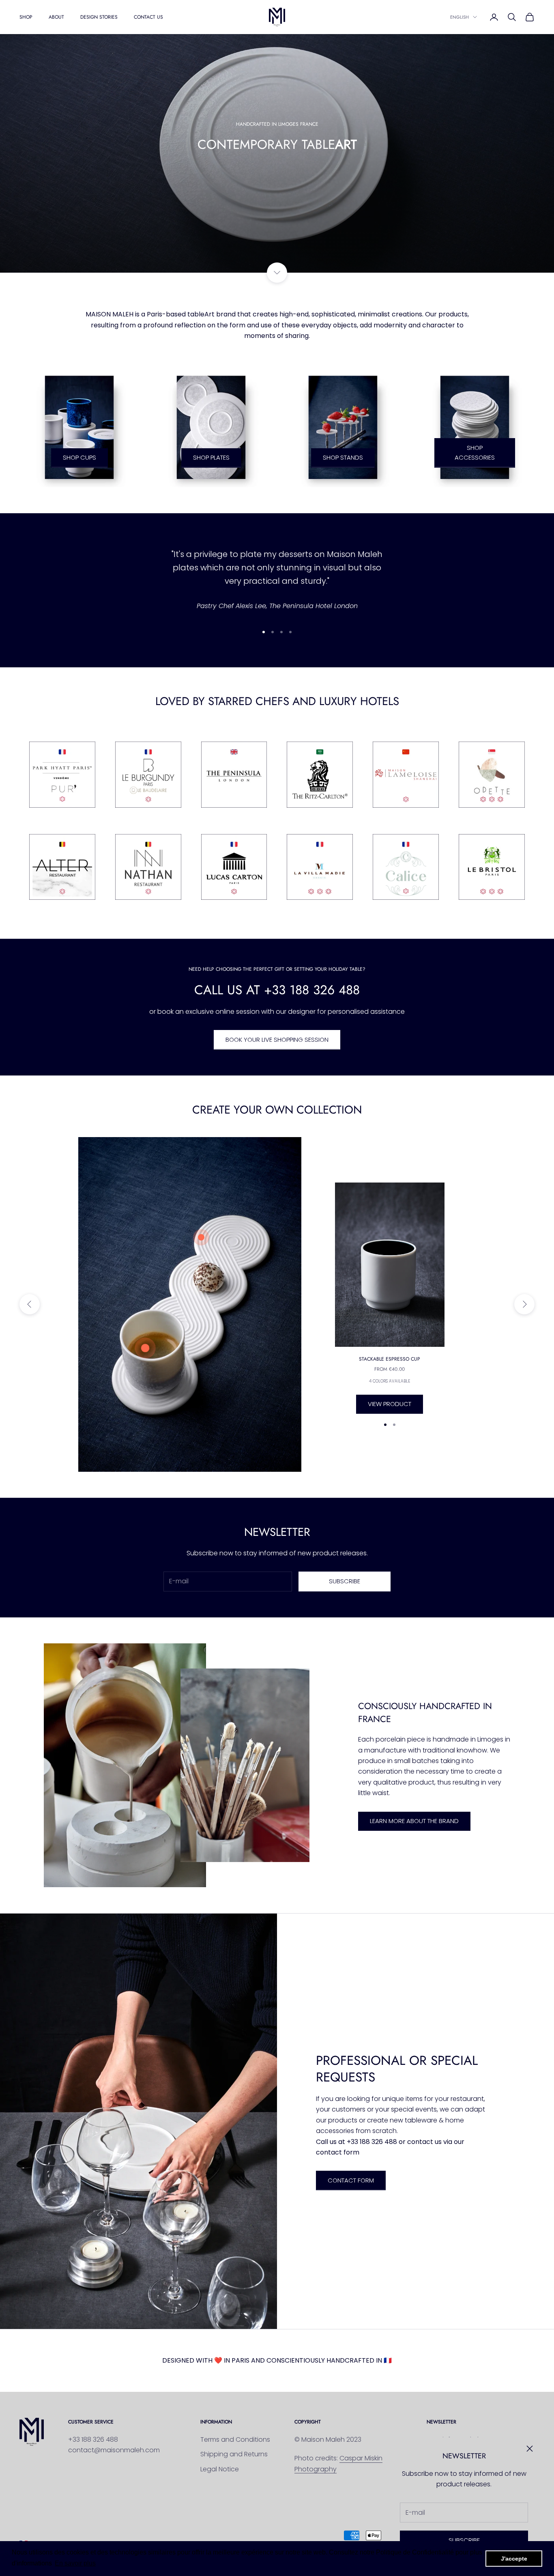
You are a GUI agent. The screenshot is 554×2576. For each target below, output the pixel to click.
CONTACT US (148, 17)
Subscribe (464, 2540)
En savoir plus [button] (75, 2563)
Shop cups (79, 457)
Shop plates (211, 457)
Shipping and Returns (234, 2454)
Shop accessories (475, 453)
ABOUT (56, 17)
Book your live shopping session (277, 1040)
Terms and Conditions (235, 2439)
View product (390, 1404)
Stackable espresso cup (390, 1359)
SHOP (26, 17)
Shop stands (343, 457)
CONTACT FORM (351, 2180)
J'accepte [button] (514, 2559)
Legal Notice (220, 2469)
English (460, 17)
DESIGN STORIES (99, 17)
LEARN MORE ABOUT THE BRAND (414, 1821)
